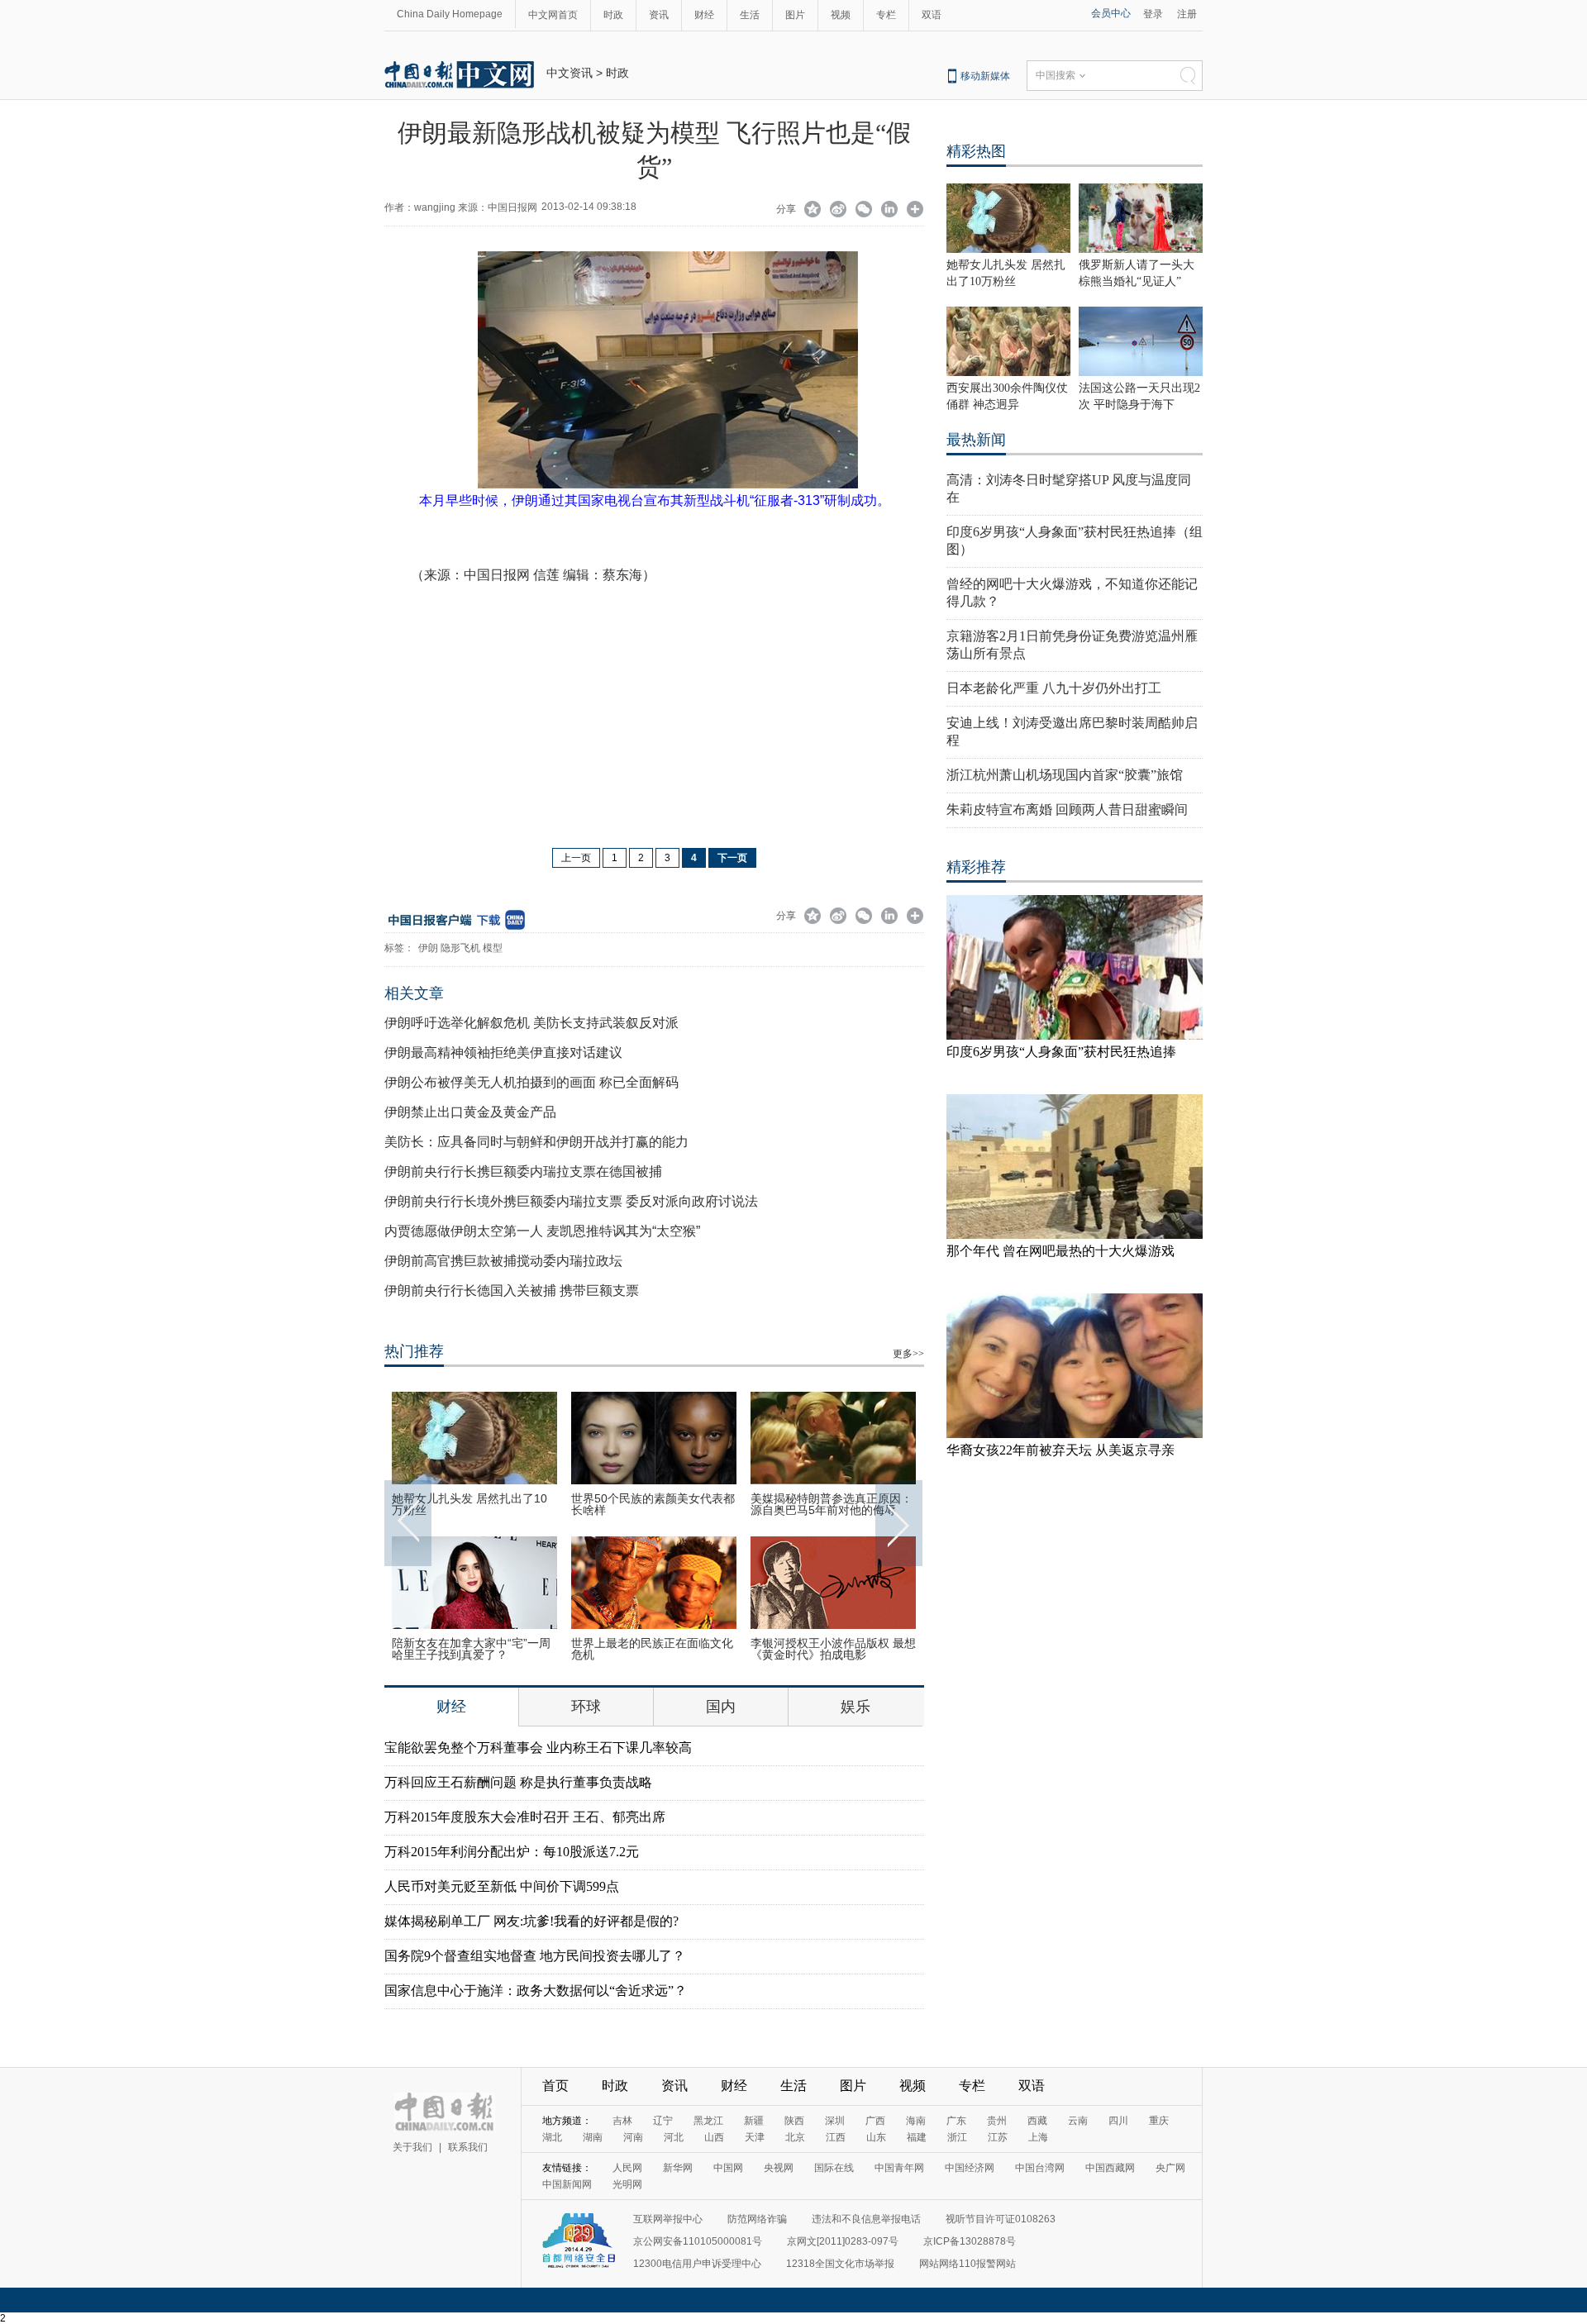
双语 (932, 15)
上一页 (576, 858)
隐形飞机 (460, 948)
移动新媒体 (985, 76)
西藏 (1037, 2121)
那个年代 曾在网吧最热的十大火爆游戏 (1060, 1251)
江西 (836, 2137)
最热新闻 (976, 440)
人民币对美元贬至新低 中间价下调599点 (502, 1886)
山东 (876, 2137)
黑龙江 (708, 2121)
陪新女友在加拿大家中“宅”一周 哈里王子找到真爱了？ (471, 1649)
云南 (1078, 2121)
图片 (795, 15)
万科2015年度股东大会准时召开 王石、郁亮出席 (525, 1817)
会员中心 (1111, 13)
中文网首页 (553, 15)
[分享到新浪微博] (839, 211)
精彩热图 (976, 151)
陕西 (794, 2121)
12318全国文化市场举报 (840, 2264)
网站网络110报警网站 (967, 2264)
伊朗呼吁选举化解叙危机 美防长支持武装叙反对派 (531, 1023)
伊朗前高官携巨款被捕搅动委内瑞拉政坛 (503, 1261)
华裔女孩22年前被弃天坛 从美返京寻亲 (1060, 1450)
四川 (1118, 2121)
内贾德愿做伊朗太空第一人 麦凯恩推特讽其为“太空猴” (542, 1231)
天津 (755, 2137)
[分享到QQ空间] (813, 211)
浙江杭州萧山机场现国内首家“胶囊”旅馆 (1065, 775)
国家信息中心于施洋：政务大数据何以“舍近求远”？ (536, 1991)
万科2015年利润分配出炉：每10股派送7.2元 (512, 1852)
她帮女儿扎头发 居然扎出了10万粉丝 (469, 1504)
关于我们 (412, 2147)
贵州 (997, 2121)
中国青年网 (899, 2168)
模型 (493, 948)
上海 (1038, 2137)
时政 (613, 15)
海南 (916, 2121)
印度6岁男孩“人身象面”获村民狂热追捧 (1061, 1052)
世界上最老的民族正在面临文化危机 (652, 1649)
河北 (674, 2137)
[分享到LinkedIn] (890, 211)
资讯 (659, 15)
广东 (956, 2121)
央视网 (779, 2168)
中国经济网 (970, 2168)
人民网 (627, 2168)
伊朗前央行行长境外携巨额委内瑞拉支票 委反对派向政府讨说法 (571, 1201)
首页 (555, 2086)
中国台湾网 (1040, 2168)
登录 (1153, 14)
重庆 (1159, 2121)
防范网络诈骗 (757, 2219)
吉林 (622, 2121)
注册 (1187, 14)
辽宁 (663, 2121)
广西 (875, 2121)
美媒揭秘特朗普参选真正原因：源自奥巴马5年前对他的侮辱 (832, 1504)
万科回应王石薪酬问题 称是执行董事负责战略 (518, 1782)
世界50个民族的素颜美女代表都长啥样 (653, 1504)
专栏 (886, 15)
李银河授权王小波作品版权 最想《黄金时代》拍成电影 (833, 1649)
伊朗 (428, 948)
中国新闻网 (567, 2184)
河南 (633, 2137)
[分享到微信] (864, 211)
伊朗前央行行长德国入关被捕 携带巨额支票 (512, 1291)
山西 (714, 2137)
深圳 (835, 2121)
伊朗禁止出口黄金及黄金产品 (470, 1112)
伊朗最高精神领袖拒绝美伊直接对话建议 (503, 1052)
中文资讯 (570, 73)
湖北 (552, 2137)
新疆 (754, 2121)
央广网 (1170, 2168)
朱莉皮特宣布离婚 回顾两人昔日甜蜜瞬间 (1067, 810)
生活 (750, 15)
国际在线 (834, 2168)
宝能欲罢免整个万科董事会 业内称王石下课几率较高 (538, 1748)
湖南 (593, 2137)
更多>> (908, 1354)
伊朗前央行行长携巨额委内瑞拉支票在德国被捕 (523, 1172)
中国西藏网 (1110, 2168)
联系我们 (468, 2147)
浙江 (957, 2137)
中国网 (728, 2168)
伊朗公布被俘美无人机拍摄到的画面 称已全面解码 (531, 1082)
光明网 (627, 2184)
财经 (704, 15)
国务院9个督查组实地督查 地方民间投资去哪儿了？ (535, 1956)
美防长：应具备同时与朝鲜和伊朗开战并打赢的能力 (536, 1142)
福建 (917, 2137)
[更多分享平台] (915, 211)
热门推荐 (414, 1351)
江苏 (998, 2137)
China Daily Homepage (450, 14)
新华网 (678, 2168)
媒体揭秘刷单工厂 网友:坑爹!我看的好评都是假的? (531, 1921)
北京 (795, 2137)
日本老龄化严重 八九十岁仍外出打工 (1054, 688)
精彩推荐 (976, 867)
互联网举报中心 (668, 2219)
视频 (841, 15)
